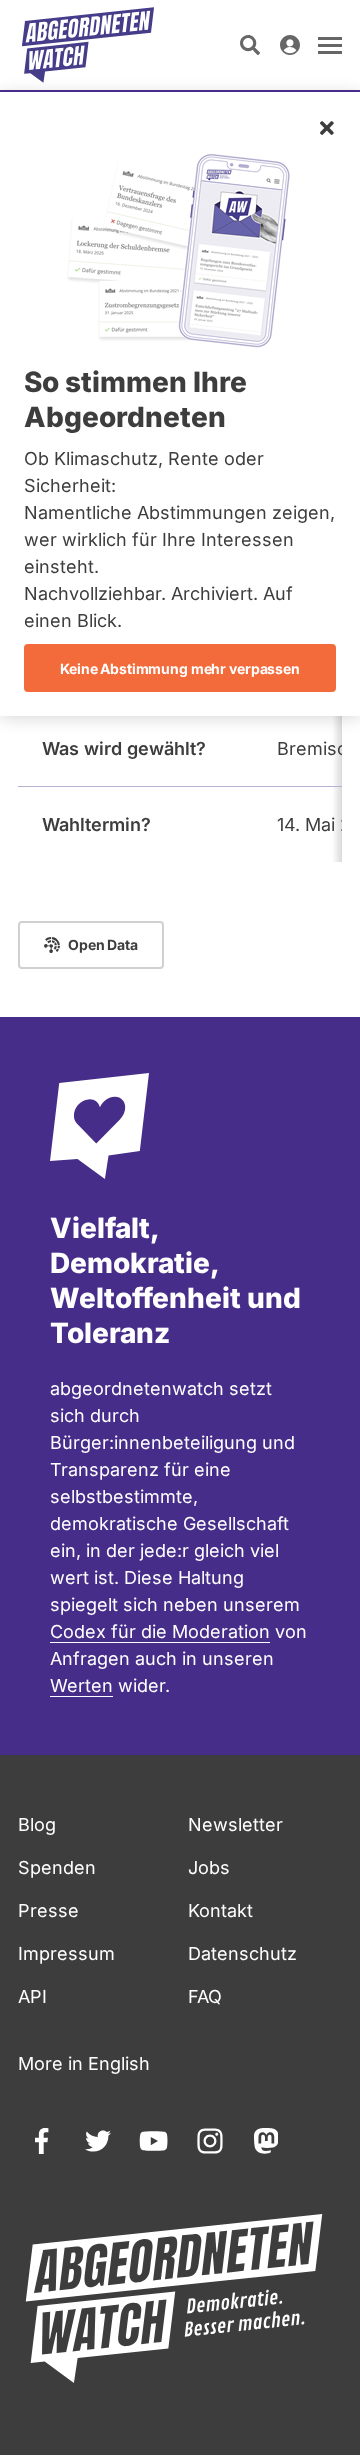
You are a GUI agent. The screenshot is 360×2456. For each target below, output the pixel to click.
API (32, 1996)
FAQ (205, 1996)
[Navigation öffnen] (330, 45)
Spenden (57, 1867)
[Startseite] (88, 45)
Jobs (209, 1867)
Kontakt (220, 1910)
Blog (37, 1824)
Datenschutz (242, 1953)
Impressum (66, 1953)
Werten (81, 1685)
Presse (48, 1910)
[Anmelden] (290, 45)
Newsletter (235, 1824)
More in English (84, 2063)
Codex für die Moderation (160, 1631)
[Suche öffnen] (250, 45)
